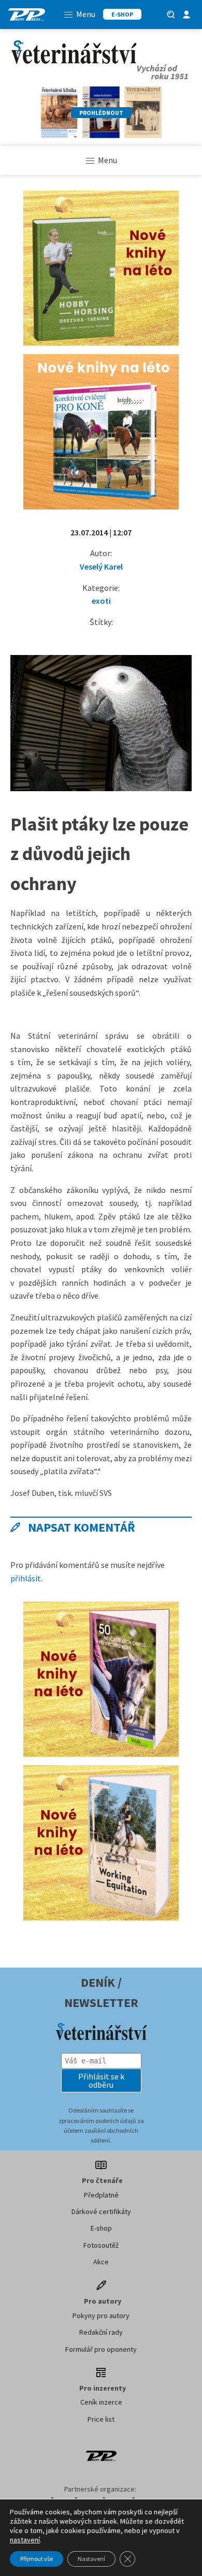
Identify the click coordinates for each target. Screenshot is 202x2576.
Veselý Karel (101, 566)
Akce (101, 2262)
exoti (101, 601)
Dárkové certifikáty (101, 2211)
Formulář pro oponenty (101, 2349)
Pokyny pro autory (101, 2316)
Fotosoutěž (101, 2245)
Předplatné (101, 2195)
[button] (101, 2080)
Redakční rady (101, 2332)
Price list (101, 2419)
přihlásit (26, 1578)
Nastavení (91, 2559)
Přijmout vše (37, 2559)
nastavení (25, 2540)
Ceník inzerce (101, 2402)
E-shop (101, 2228)
